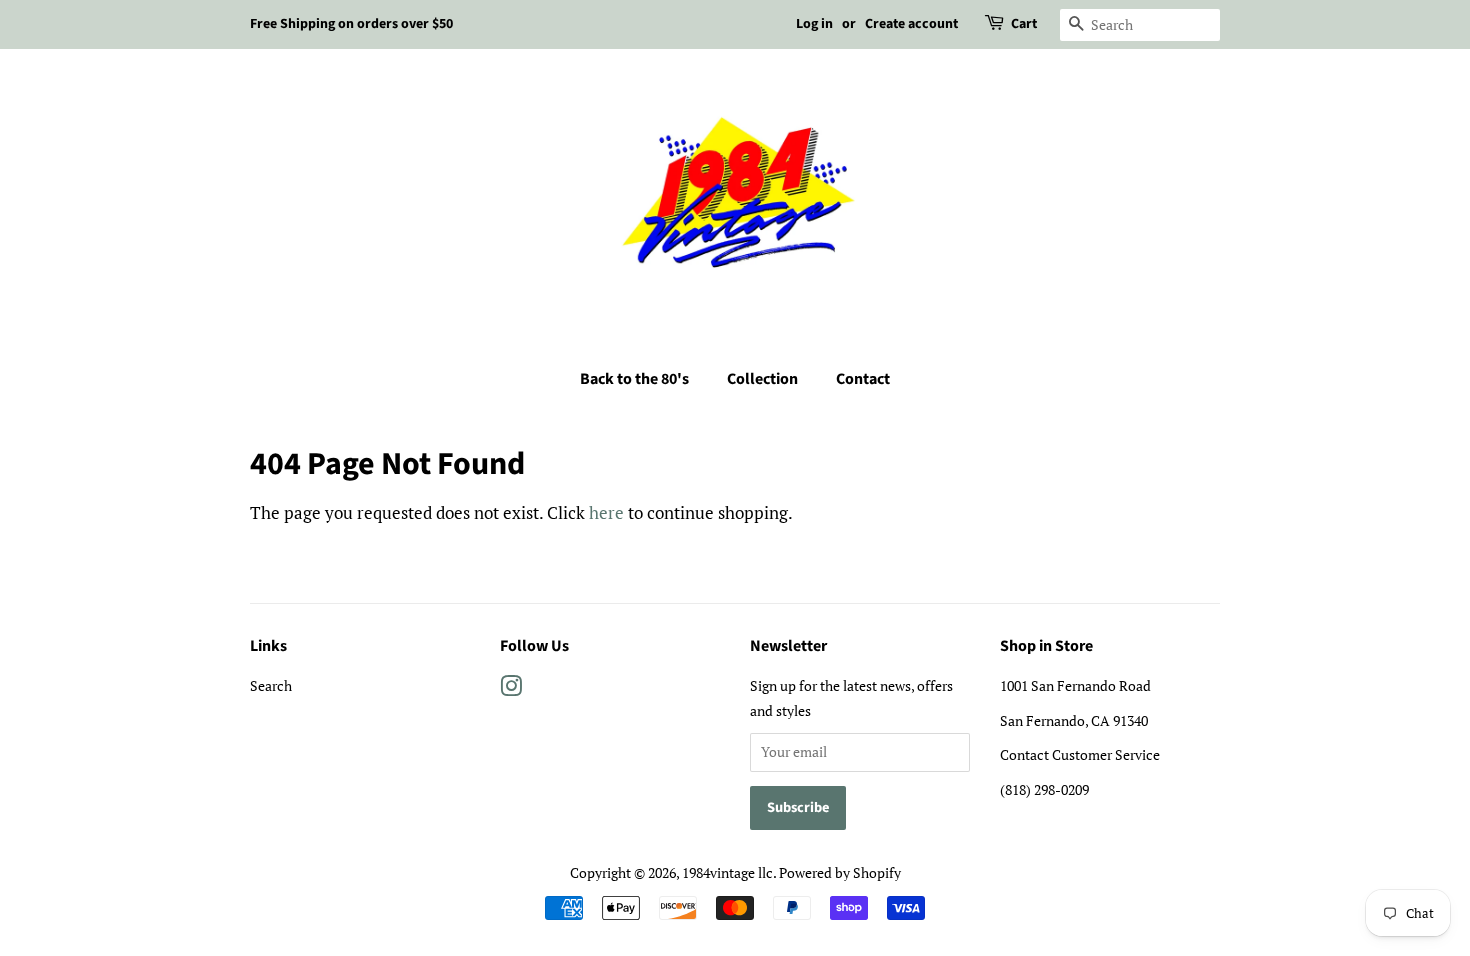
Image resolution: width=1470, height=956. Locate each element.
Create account (911, 24)
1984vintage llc (727, 872)
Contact (863, 379)
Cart (1024, 24)
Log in (814, 24)
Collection (762, 379)
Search (271, 685)
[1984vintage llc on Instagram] (511, 689)
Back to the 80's (634, 379)
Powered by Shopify (840, 872)
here (606, 512)
